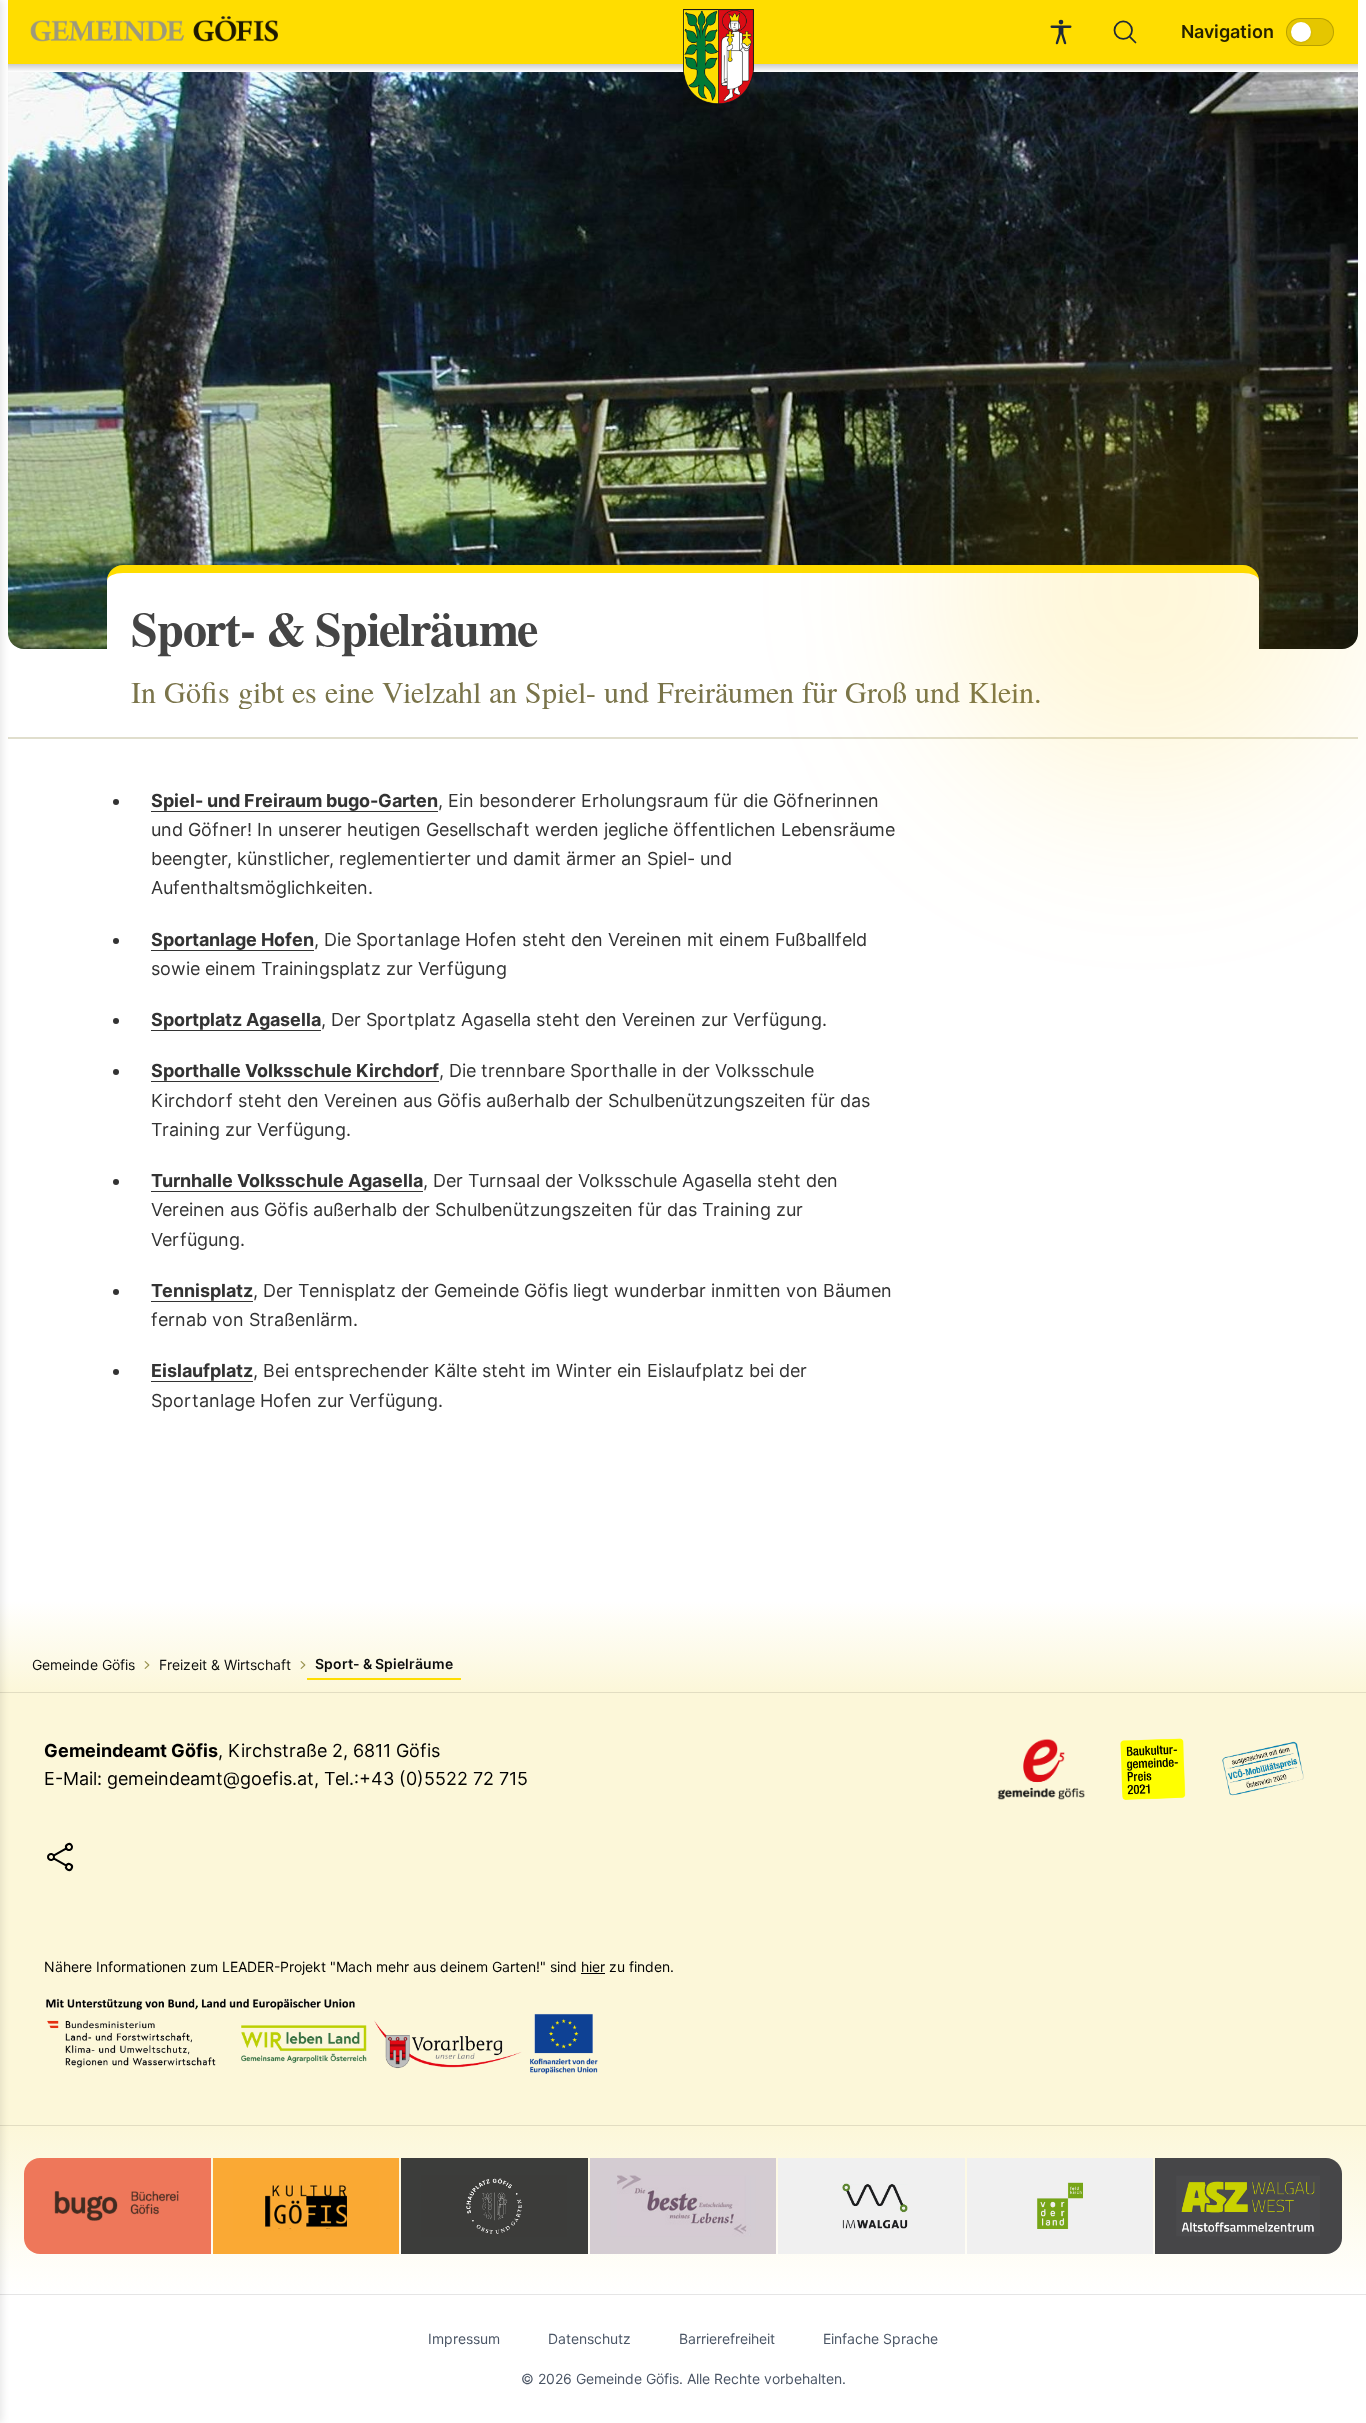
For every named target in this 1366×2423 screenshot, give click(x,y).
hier (593, 1966)
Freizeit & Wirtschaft (225, 1664)
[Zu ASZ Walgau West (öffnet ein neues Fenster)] (1248, 2206)
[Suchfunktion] (1125, 32)
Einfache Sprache (880, 2338)
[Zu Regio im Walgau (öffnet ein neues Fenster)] (871, 2206)
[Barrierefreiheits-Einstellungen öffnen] (1061, 32)
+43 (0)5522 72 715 (443, 1778)
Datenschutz (589, 2338)
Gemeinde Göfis (83, 1664)
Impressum (464, 2338)
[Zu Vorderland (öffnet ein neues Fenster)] (1060, 2206)
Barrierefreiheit (727, 2338)
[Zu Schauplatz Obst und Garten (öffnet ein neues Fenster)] (494, 2206)
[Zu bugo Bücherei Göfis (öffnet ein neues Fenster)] (117, 2203)
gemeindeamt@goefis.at (210, 1778)
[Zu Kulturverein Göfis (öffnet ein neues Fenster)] (306, 2206)
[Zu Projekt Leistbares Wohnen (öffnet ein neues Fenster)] (683, 2206)
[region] (683, 360)
